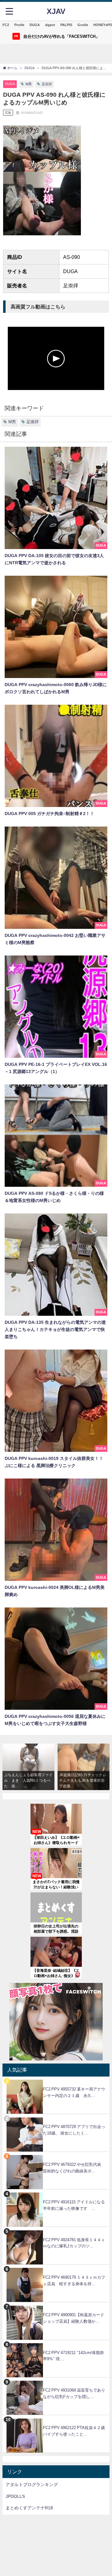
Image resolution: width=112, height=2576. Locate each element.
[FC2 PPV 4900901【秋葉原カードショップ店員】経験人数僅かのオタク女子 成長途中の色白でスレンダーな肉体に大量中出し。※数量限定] (56, 2306)
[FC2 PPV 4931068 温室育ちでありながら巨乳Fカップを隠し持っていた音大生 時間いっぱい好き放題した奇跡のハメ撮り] (56, 2381)
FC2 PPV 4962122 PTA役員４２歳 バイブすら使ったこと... (76, 2431)
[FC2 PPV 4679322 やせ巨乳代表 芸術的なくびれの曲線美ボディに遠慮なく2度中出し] (56, 2155)
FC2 (6, 25)
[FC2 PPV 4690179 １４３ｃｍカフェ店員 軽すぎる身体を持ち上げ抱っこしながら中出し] (56, 2268)
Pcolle (19, 25)
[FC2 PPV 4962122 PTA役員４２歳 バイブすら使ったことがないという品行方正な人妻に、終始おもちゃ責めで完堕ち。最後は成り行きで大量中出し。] (56, 2418)
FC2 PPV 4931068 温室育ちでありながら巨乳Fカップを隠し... (74, 2393)
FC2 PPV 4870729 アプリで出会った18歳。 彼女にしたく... (74, 2130)
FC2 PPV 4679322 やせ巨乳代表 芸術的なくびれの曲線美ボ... (74, 2168)
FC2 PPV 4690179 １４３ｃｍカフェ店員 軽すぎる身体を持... (74, 2281)
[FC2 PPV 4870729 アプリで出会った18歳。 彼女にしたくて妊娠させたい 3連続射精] (56, 2117)
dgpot (50, 25)
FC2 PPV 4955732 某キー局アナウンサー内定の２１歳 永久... (74, 2092)
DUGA (35, 25)
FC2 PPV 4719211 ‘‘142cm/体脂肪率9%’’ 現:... (73, 2356)
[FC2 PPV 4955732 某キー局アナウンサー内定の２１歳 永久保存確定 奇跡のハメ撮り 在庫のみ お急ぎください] (56, 2080)
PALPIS (66, 25)
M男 (29, 84)
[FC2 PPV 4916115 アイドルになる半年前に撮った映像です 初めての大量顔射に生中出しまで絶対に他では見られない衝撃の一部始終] (56, 2193)
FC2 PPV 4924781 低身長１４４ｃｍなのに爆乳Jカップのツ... (74, 2243)
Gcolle (83, 25)
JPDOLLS (15, 2496)
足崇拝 (47, 84)
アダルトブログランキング (32, 2485)
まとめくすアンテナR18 (29, 2508)
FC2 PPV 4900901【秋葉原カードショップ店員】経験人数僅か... (74, 2318)
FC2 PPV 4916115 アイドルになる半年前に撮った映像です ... (74, 2205)
